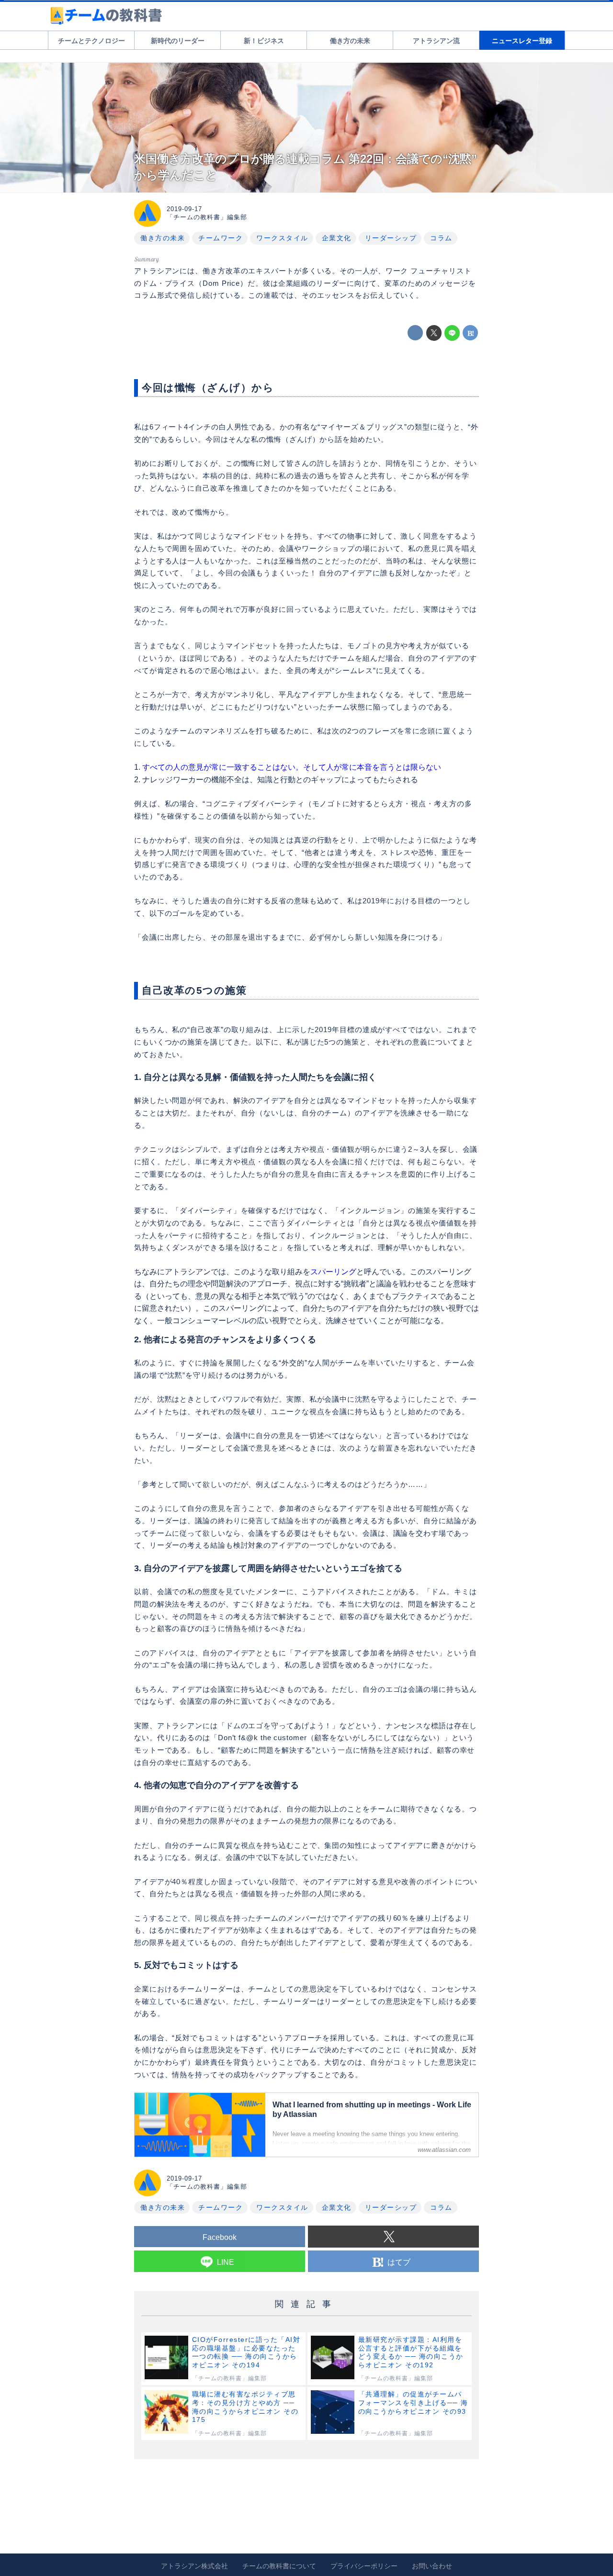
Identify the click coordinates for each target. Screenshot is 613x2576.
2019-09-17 (184, 209)
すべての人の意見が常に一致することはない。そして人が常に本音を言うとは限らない (292, 767)
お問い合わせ (432, 2566)
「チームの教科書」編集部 (207, 217)
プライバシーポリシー (364, 2566)
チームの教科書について (279, 2566)
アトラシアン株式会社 (194, 2566)
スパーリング (333, 1272)
